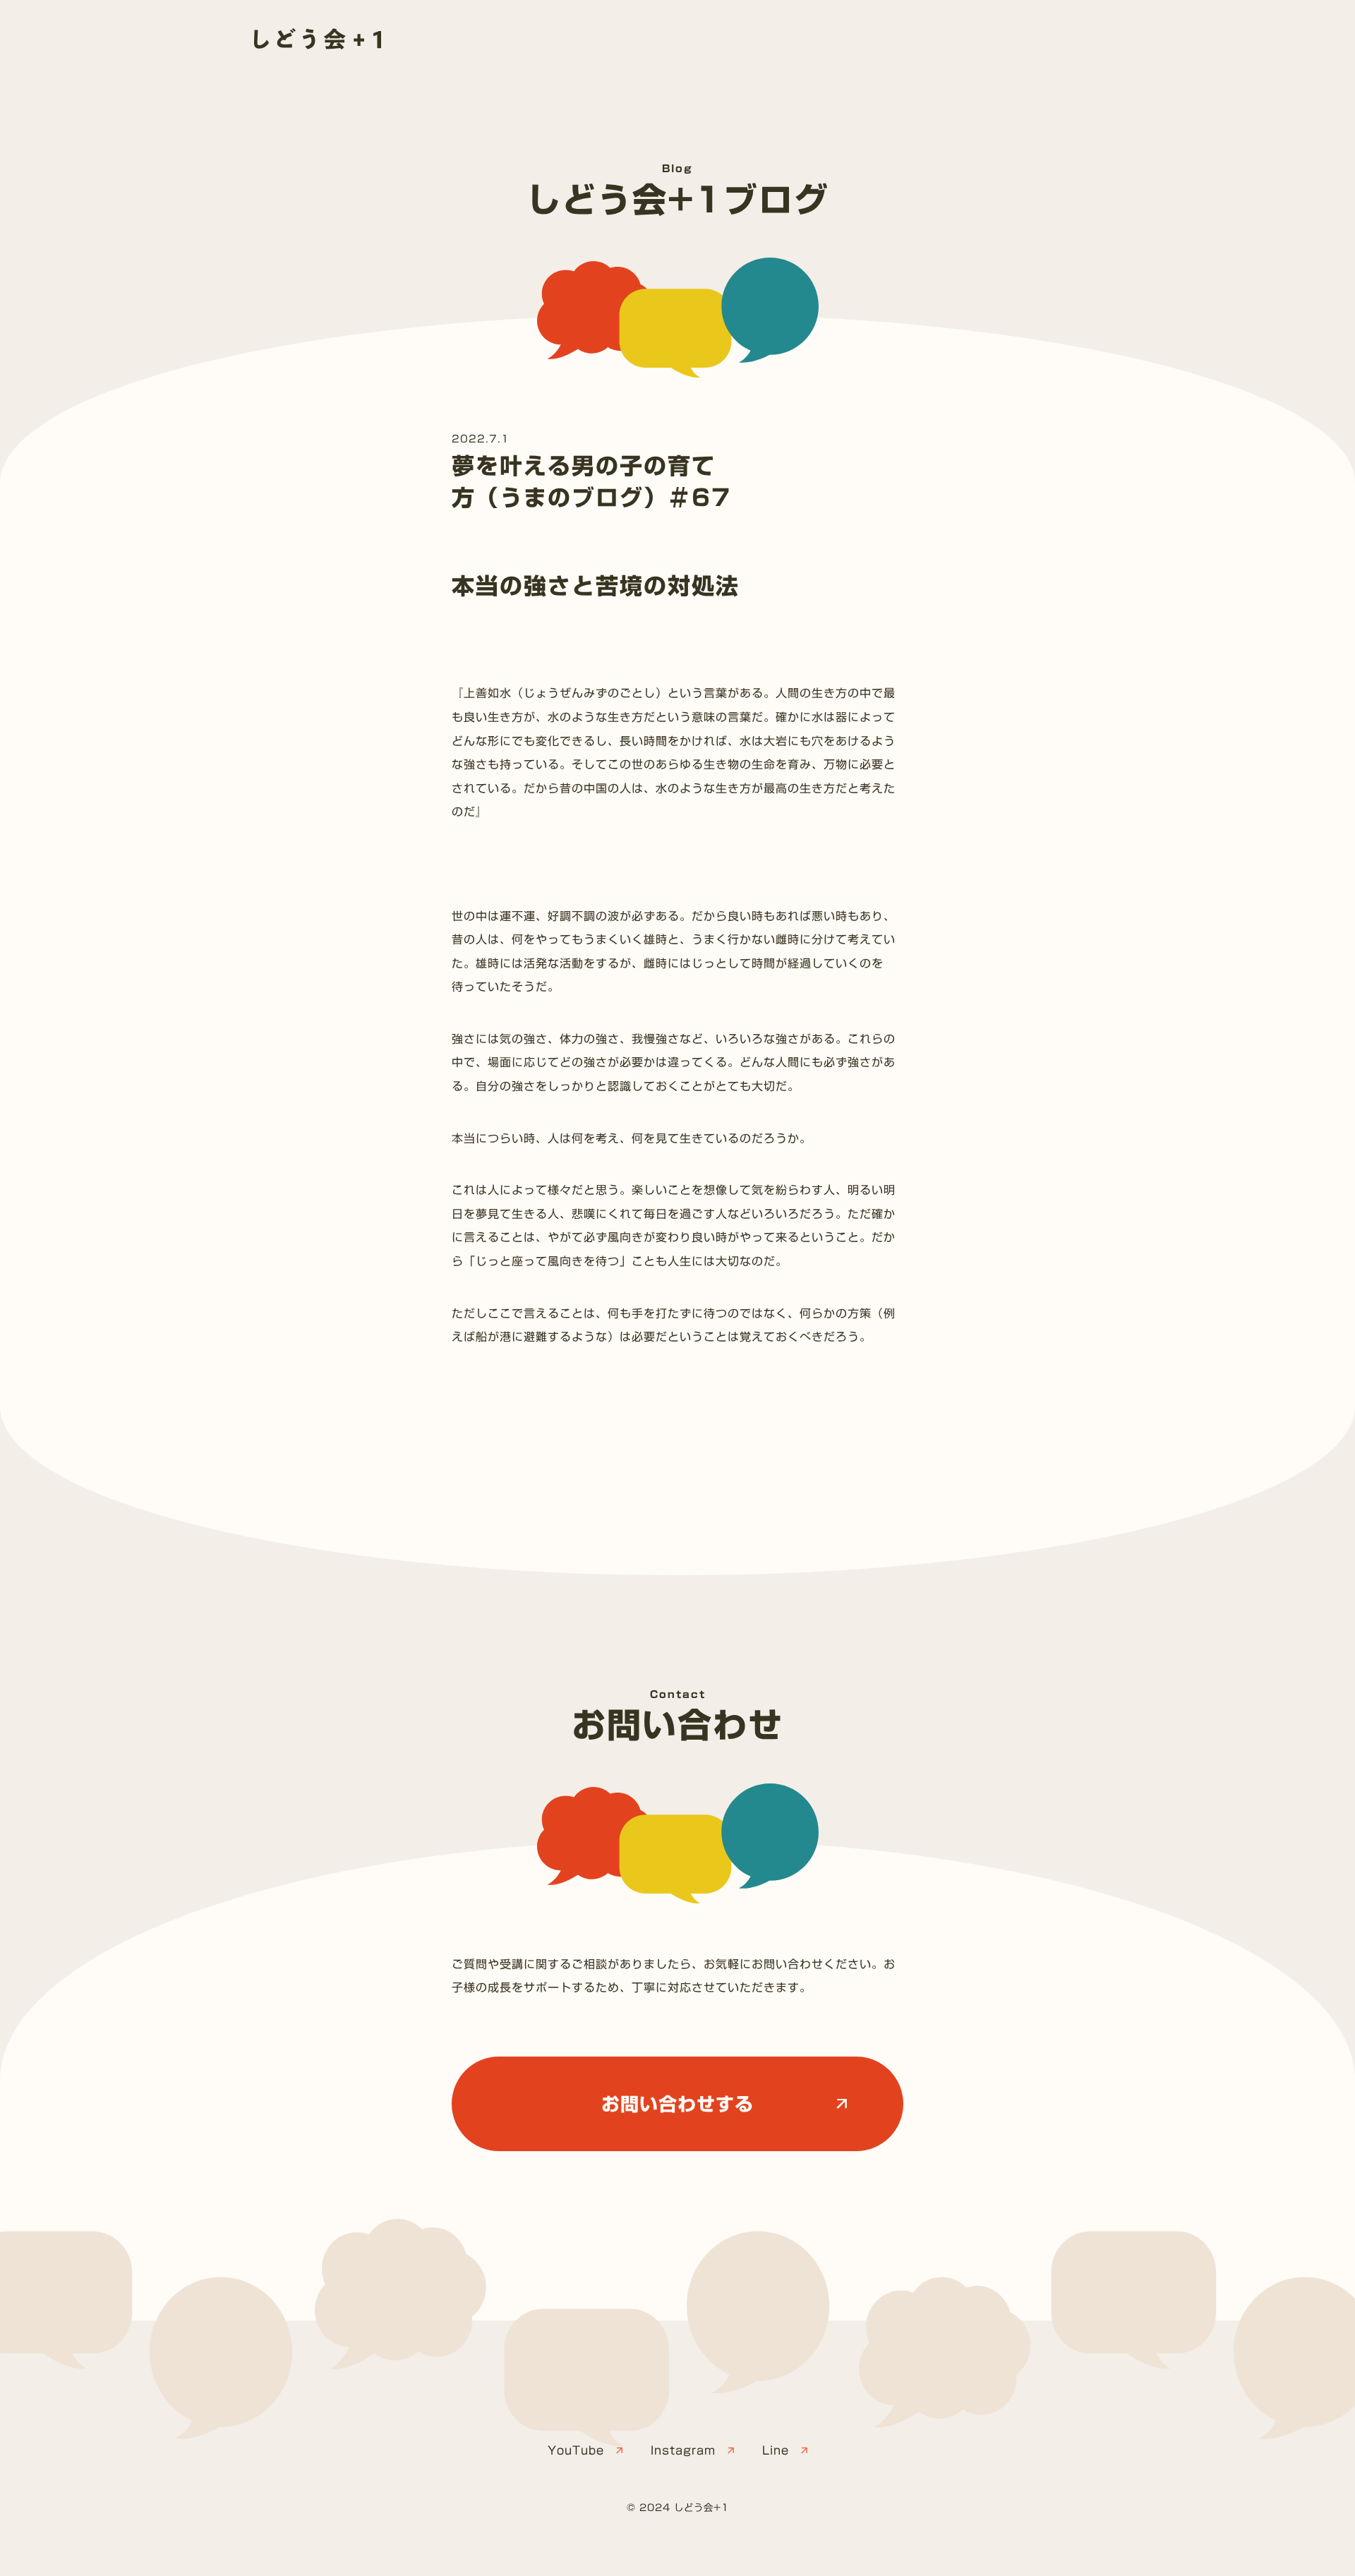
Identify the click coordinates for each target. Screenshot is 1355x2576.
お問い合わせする (677, 2104)
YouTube (576, 2450)
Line (776, 2450)
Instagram (683, 2450)
